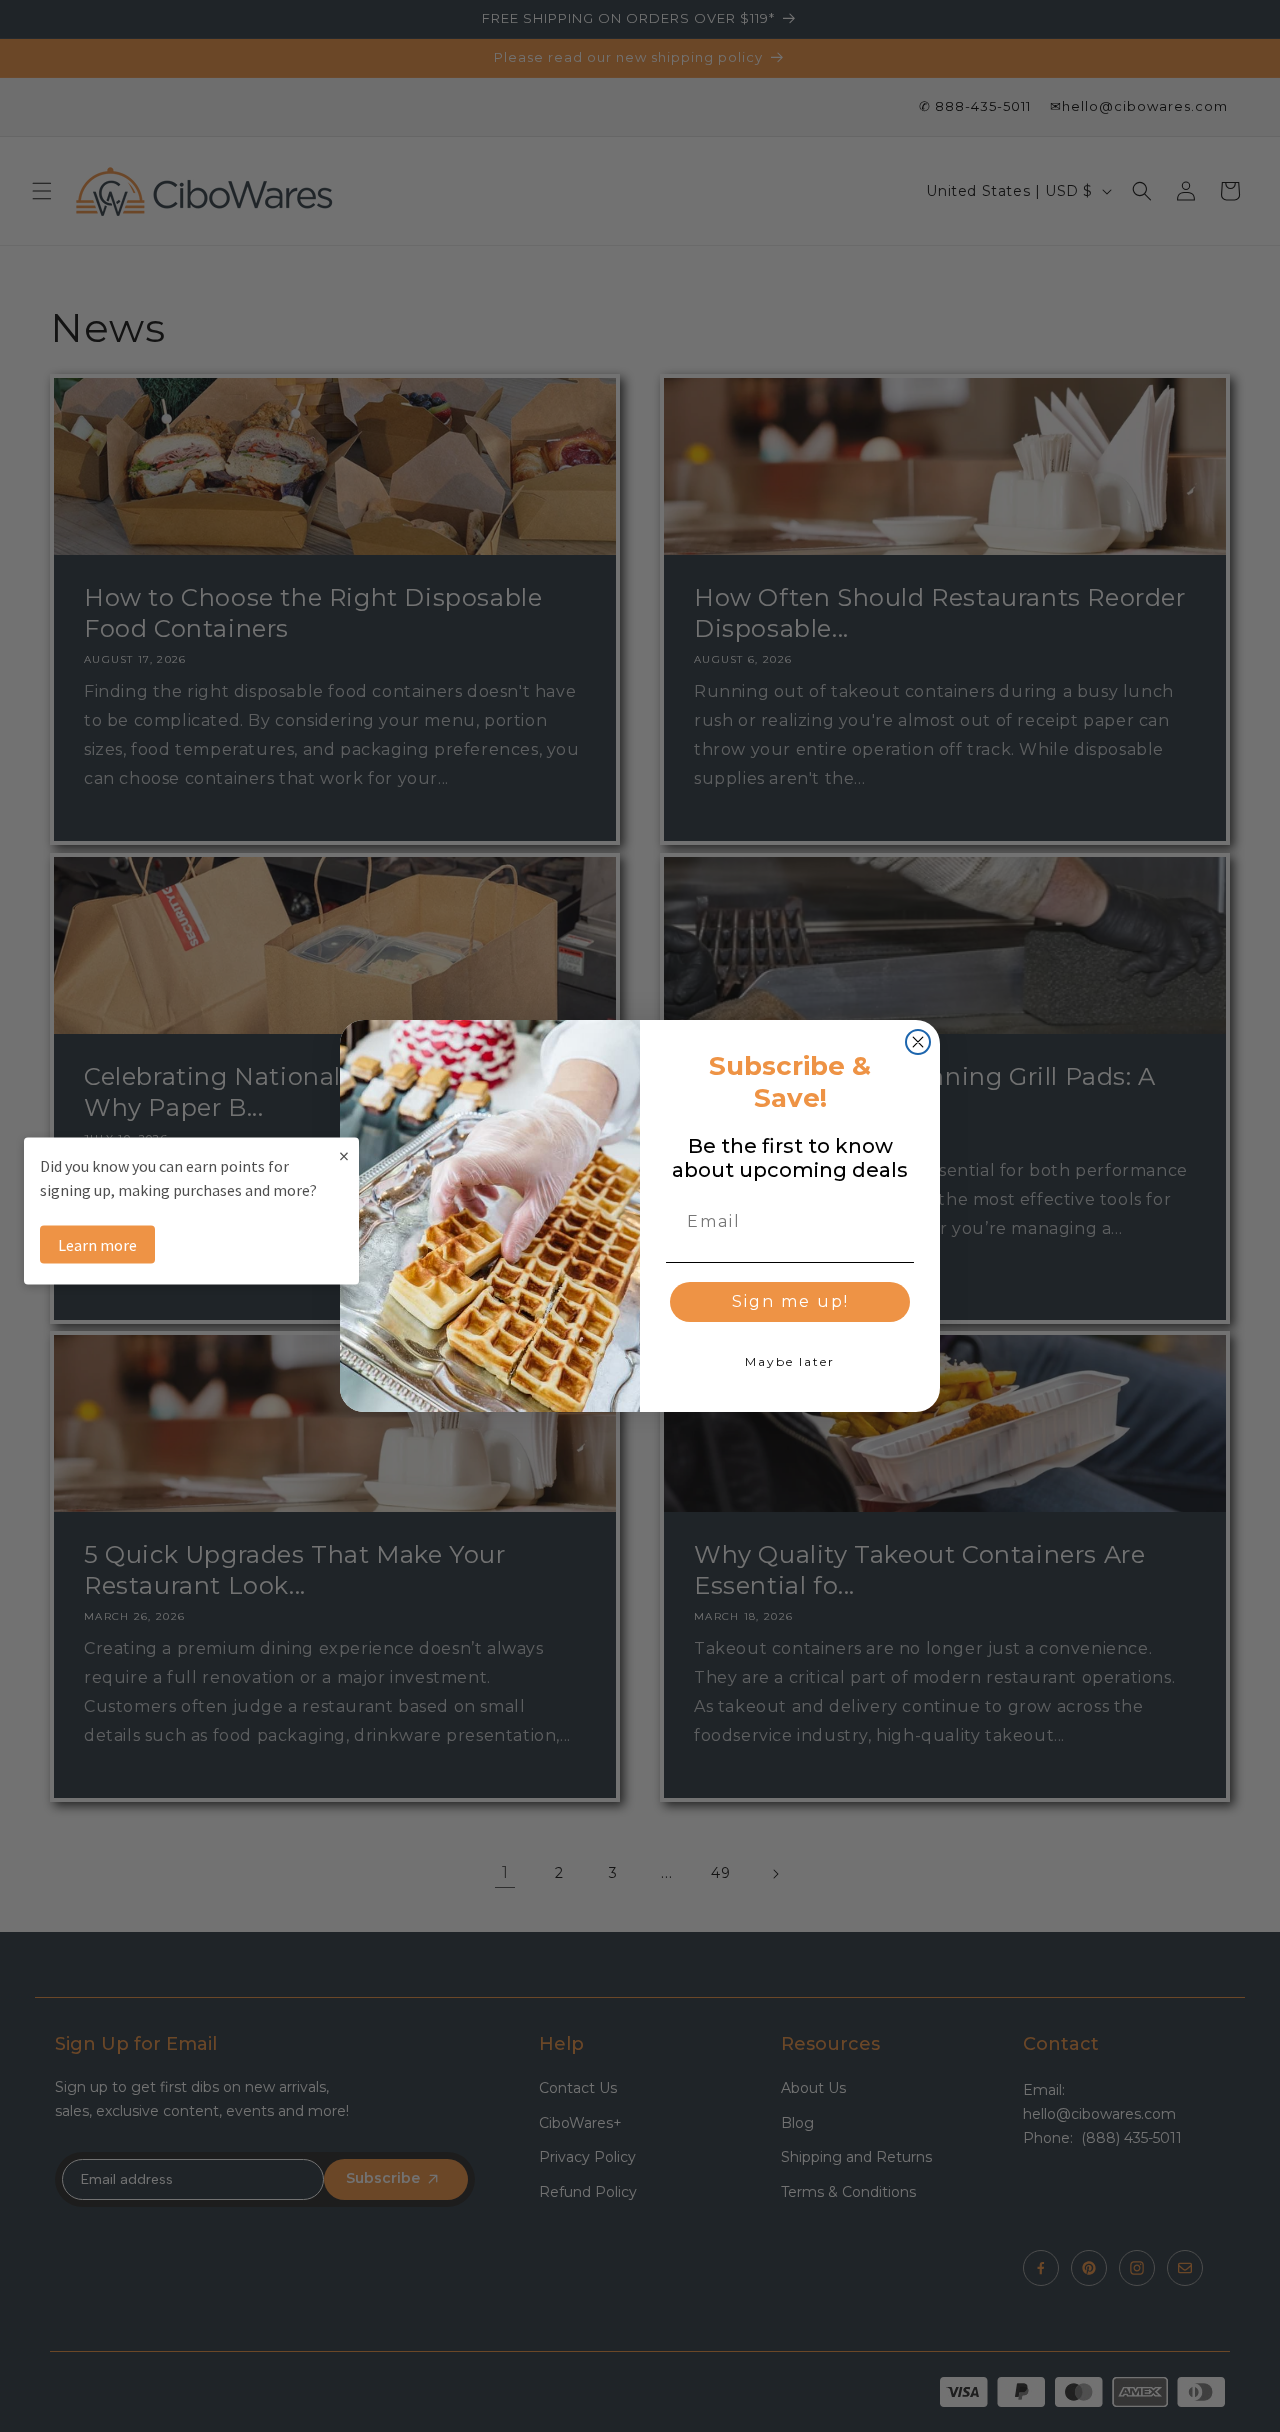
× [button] (344, 1155)
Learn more (97, 1245)
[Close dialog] (918, 1042)
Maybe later (790, 1361)
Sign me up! (790, 1301)
